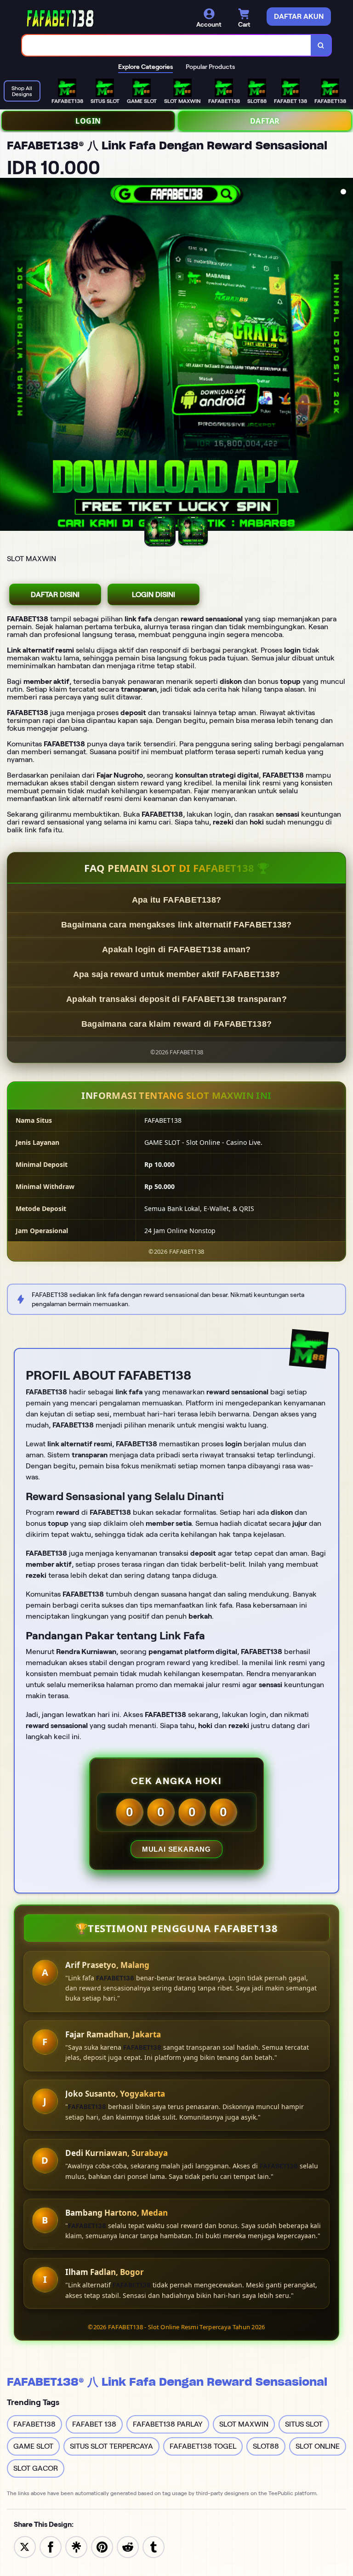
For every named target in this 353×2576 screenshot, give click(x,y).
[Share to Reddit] (128, 2546)
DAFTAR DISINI (55, 594)
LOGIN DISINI (154, 594)
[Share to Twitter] (25, 2546)
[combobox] (167, 45)
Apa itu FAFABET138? (177, 900)
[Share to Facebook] (51, 2546)
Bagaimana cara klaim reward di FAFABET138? (177, 1024)
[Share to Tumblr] (154, 2546)
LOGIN (88, 121)
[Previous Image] (7, 356)
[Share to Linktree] (76, 2546)
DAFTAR (265, 121)
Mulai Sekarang (176, 1849)
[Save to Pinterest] (102, 2546)
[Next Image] (346, 356)
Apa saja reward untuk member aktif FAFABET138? (177, 974)
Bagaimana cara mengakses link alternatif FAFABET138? (176, 925)
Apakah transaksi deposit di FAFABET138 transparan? (176, 999)
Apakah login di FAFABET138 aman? (176, 950)
